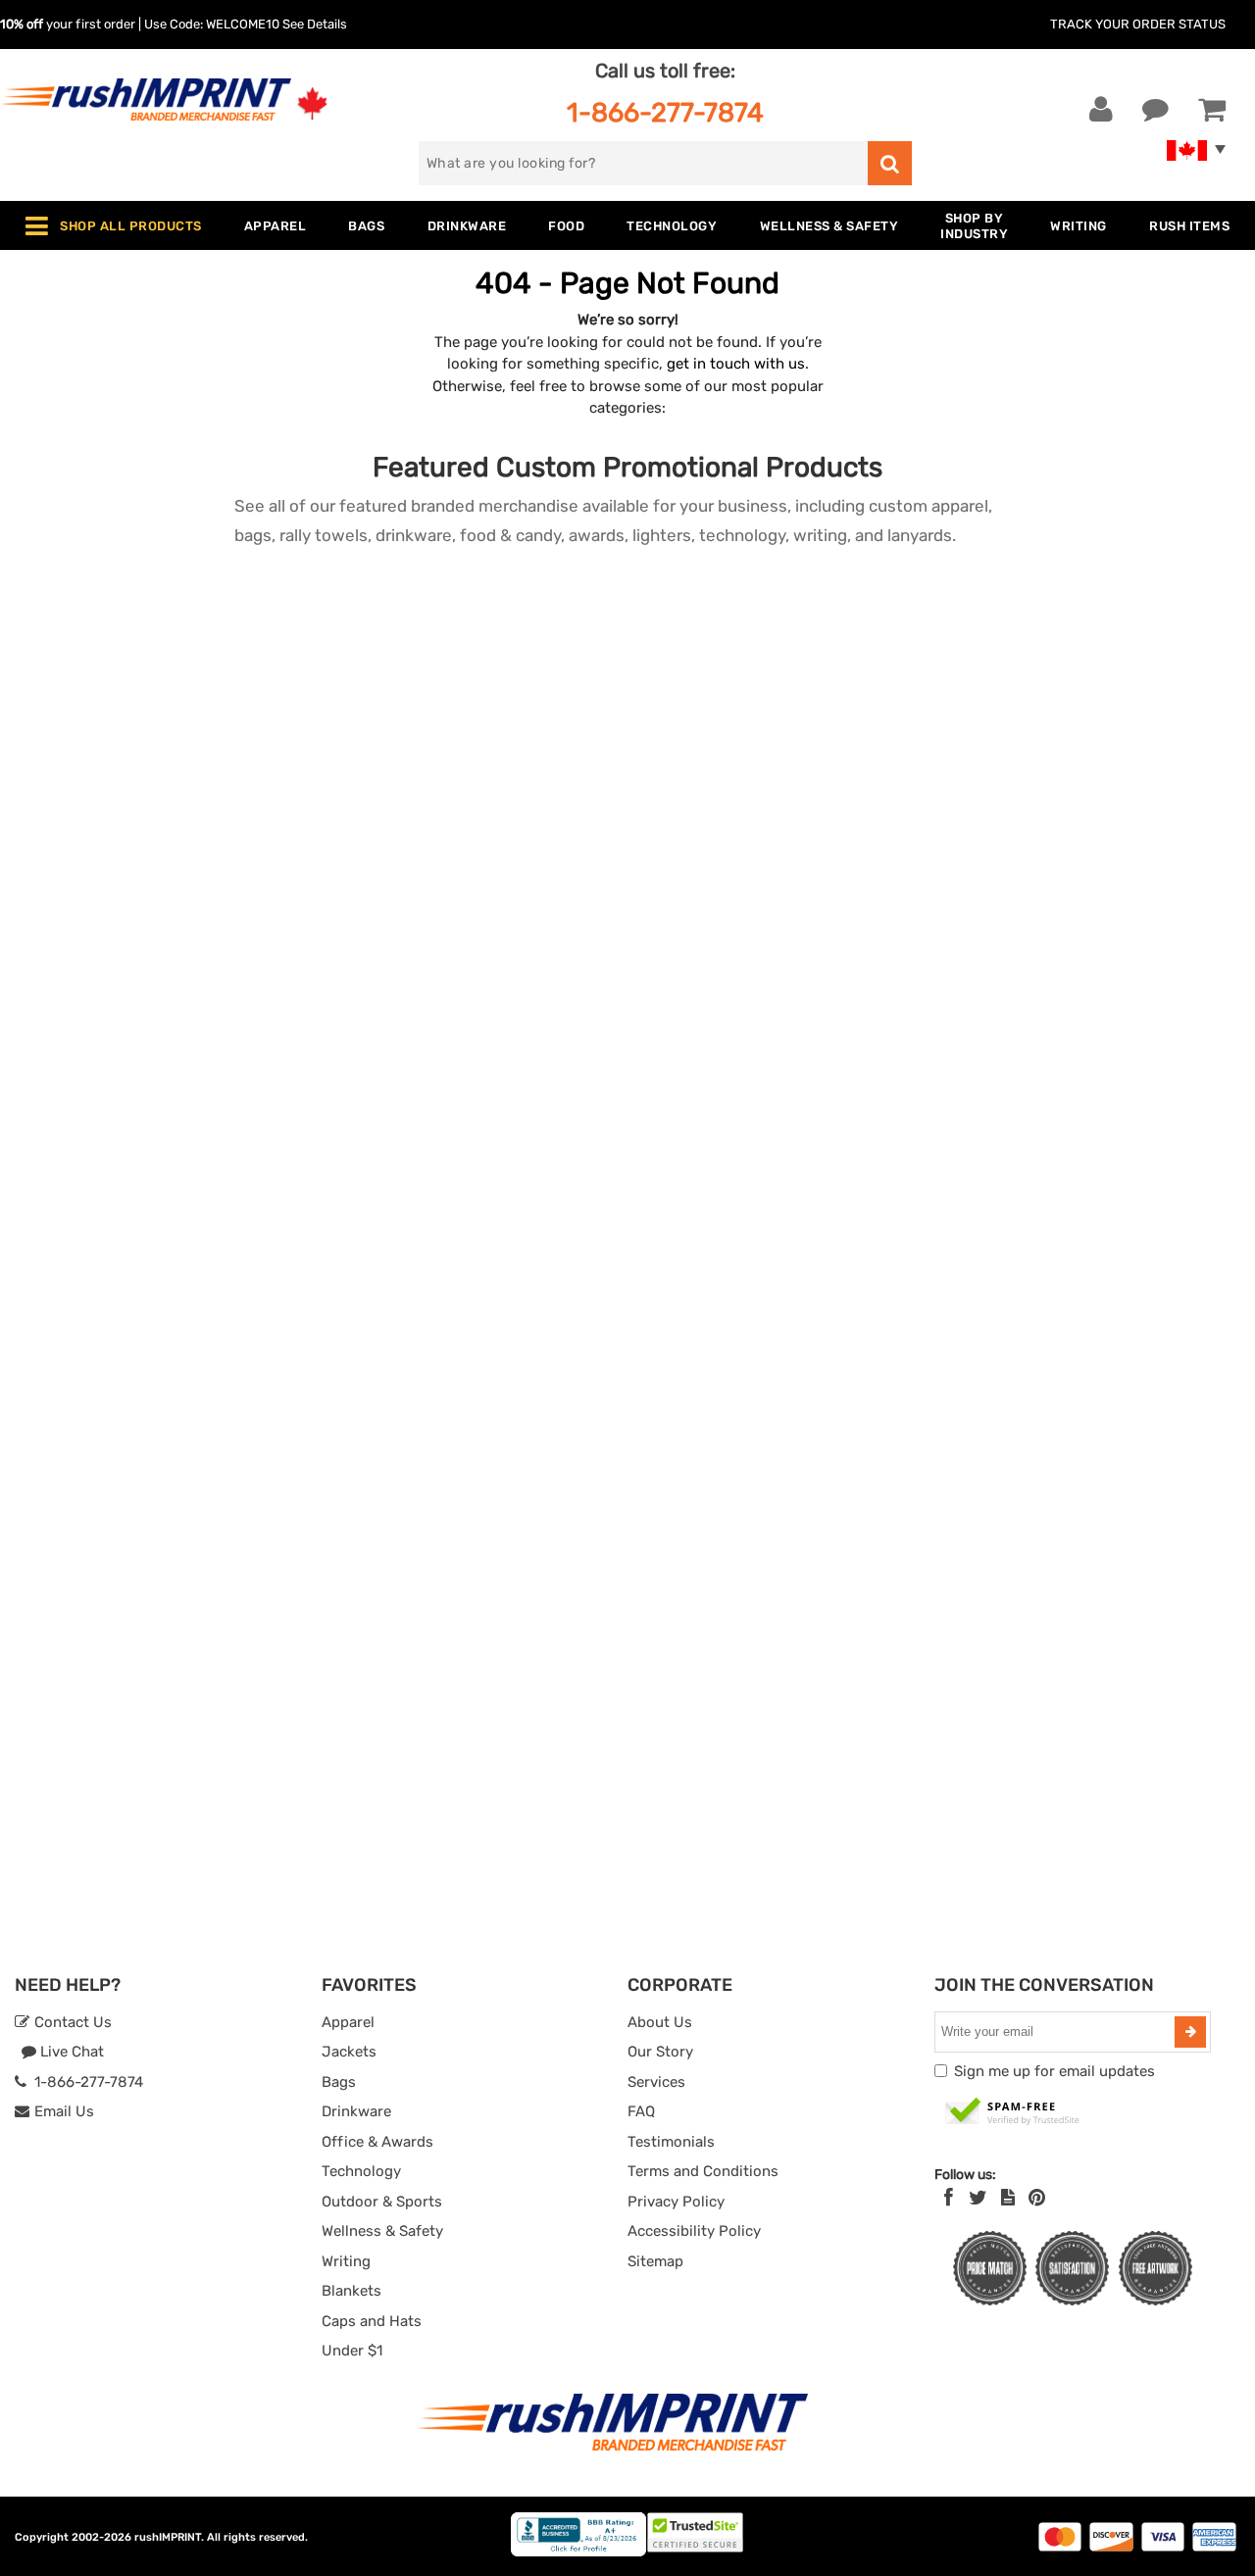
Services (656, 2082)
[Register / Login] (1101, 110)
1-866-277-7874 (665, 112)
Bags (339, 2082)
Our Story (660, 2052)
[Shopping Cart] (1212, 110)
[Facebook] (949, 2198)
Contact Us (71, 2022)
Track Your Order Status (1138, 24)
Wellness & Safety (382, 2231)
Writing (346, 2261)
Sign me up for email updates (1054, 2071)
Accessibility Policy (694, 2231)
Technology (361, 2171)
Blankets (351, 2291)
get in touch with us (736, 364)
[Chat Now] (1155, 110)
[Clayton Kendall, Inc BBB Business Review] (578, 2552)
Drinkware (356, 2111)
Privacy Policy (676, 2202)
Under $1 (352, 2351)
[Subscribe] (1190, 2032)
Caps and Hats (372, 2321)
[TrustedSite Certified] (1013, 2112)
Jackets (349, 2052)
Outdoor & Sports (382, 2202)
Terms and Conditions (703, 2171)
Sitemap (655, 2261)
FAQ (641, 2111)
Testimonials (671, 2142)
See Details (315, 24)
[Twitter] (978, 2198)
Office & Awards (377, 2142)
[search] (890, 163)
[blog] (1008, 2198)
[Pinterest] (1037, 2198)
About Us (660, 2022)
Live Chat (70, 2052)
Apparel (348, 2022)
